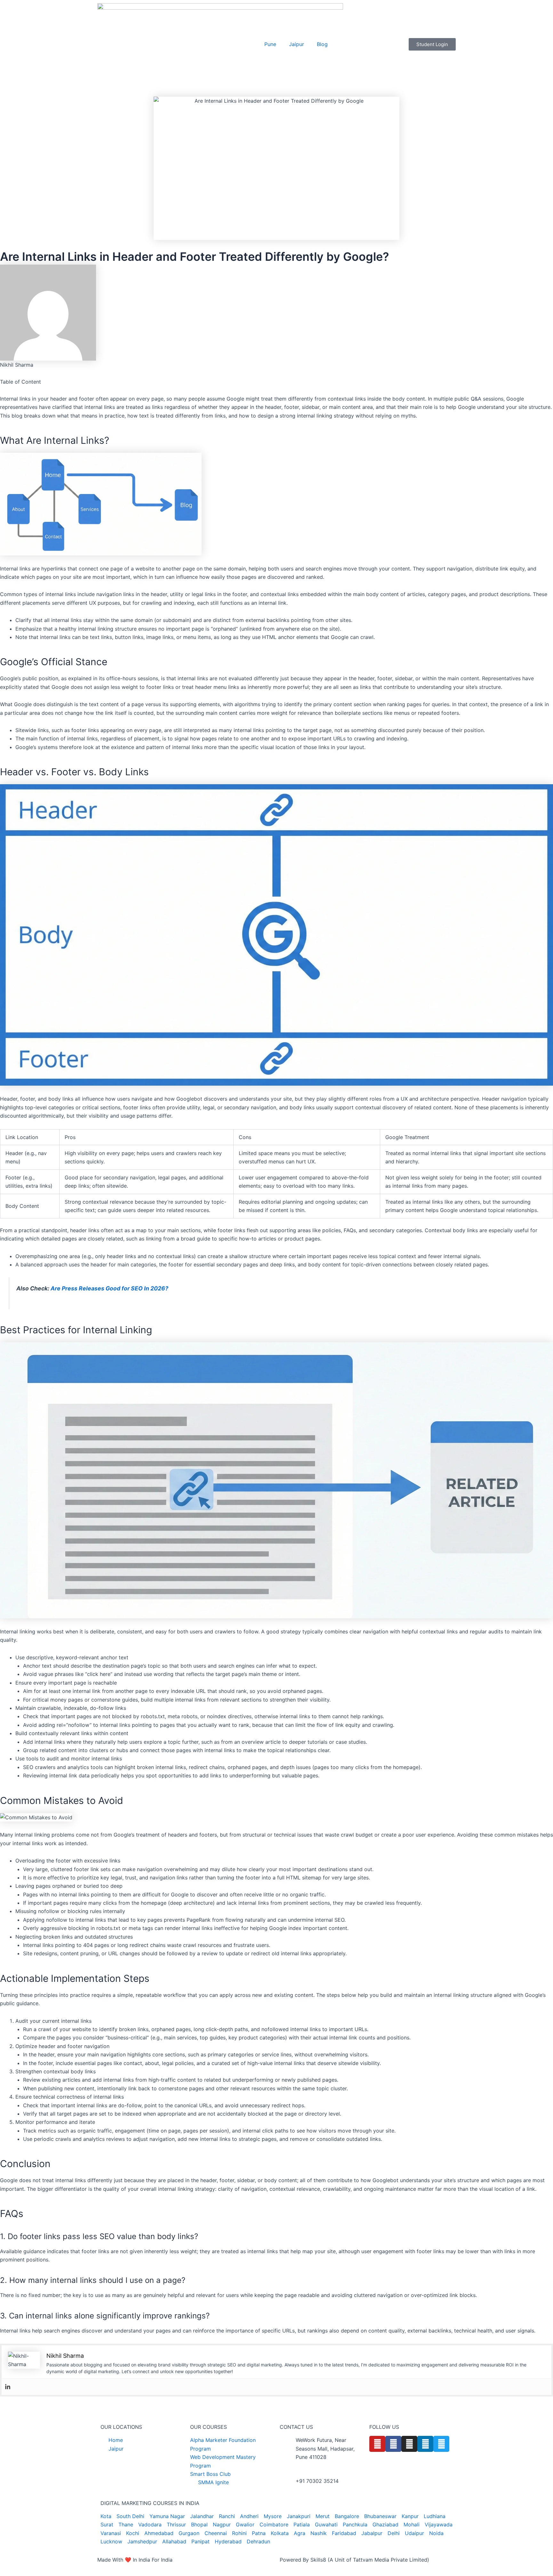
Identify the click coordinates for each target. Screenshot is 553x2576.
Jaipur (297, 44)
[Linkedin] (8, 2387)
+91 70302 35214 (317, 2481)
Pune (270, 44)
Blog (322, 44)
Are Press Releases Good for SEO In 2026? (109, 1288)
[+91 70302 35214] (288, 2485)
